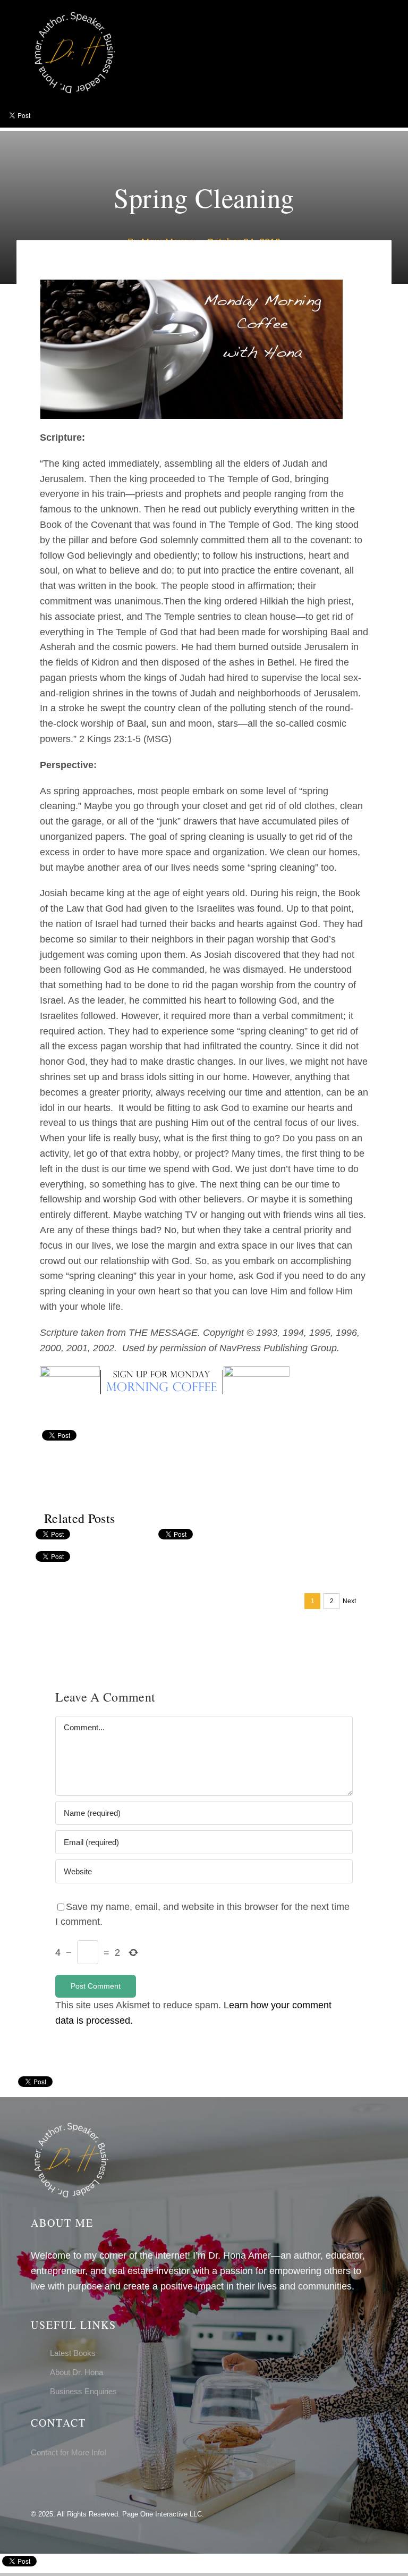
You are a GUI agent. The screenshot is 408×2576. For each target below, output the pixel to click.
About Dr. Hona (76, 2372)
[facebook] (34, 2482)
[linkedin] (68, 2482)
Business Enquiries (83, 2391)
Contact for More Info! (69, 2452)
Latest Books (73, 2353)
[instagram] (51, 2482)
